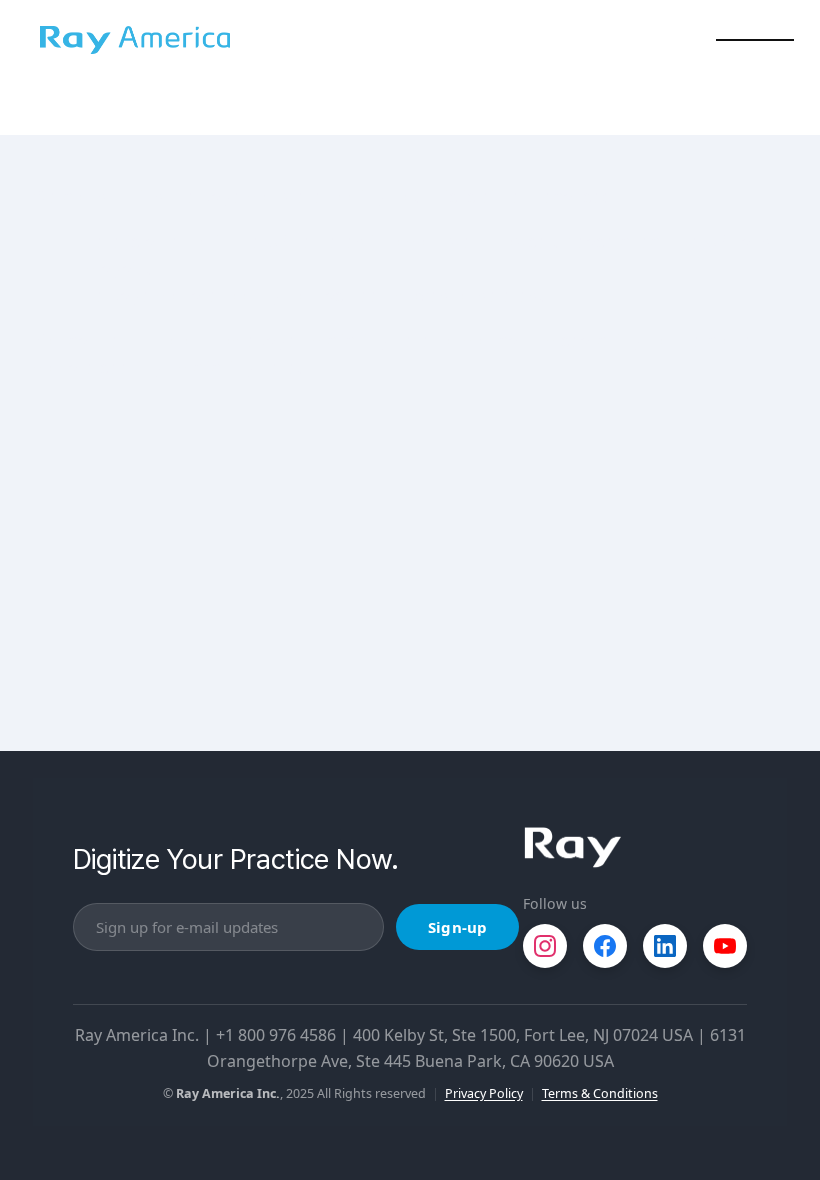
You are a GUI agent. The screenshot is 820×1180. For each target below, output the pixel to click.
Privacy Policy (484, 1093)
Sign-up (457, 927)
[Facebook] (605, 946)
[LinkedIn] (665, 946)
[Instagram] (545, 946)
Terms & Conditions (600, 1093)
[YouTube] (725, 946)
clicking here (379, 340)
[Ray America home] (573, 847)
